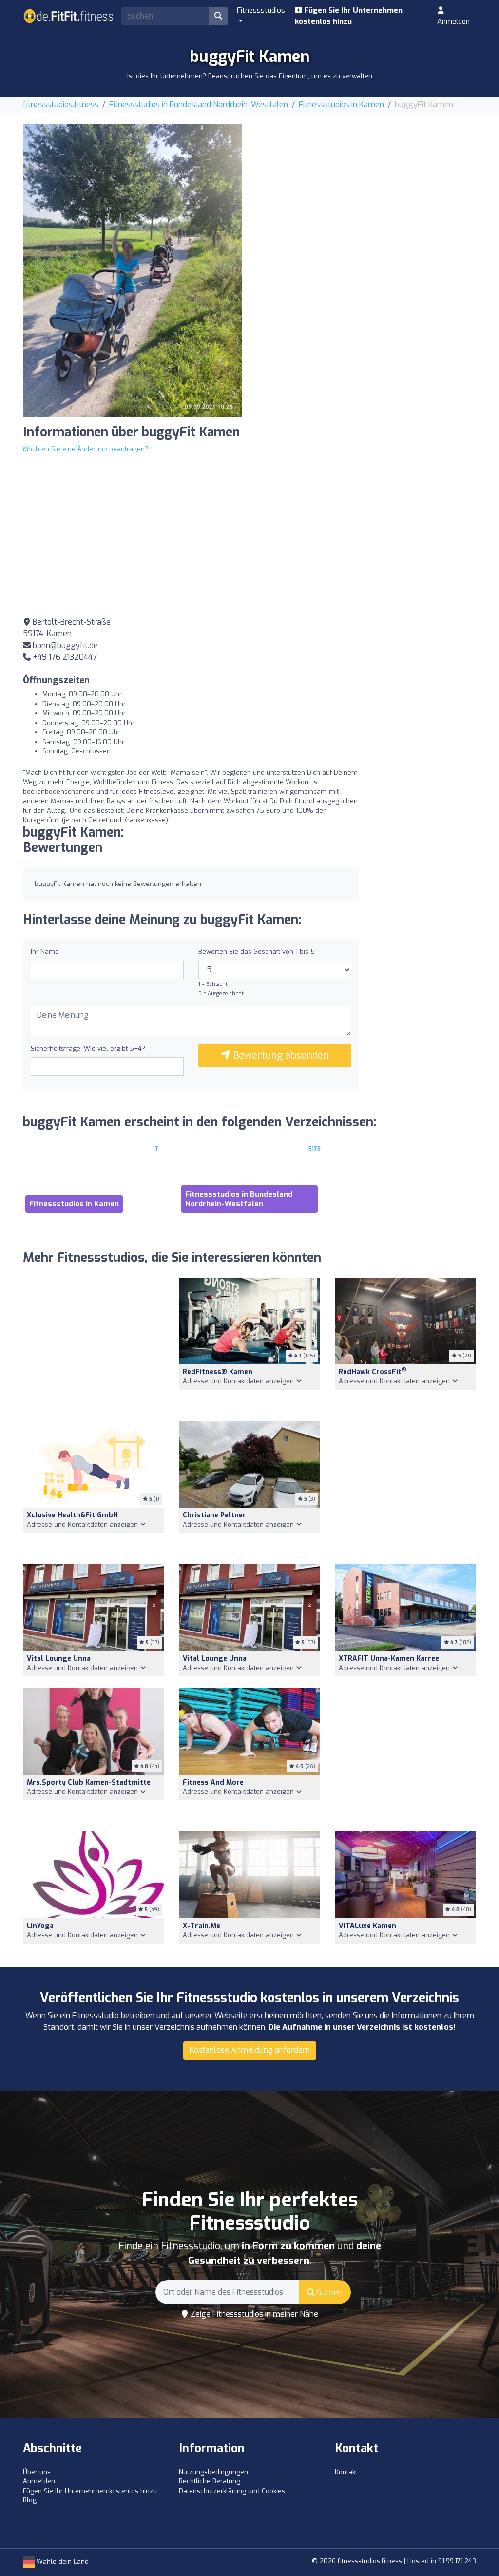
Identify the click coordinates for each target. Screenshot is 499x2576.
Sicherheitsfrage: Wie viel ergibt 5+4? (88, 1049)
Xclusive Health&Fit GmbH (72, 1515)
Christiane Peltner (214, 1515)
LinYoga (40, 1926)
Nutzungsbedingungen (213, 2472)
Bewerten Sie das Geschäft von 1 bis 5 (257, 952)
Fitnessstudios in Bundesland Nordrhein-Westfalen (199, 105)
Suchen (329, 2292)
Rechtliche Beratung (210, 2481)
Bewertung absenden (280, 1055)
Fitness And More (213, 1782)
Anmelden (453, 21)
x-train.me (202, 1926)
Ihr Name (45, 952)
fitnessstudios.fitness (61, 105)
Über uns (37, 2472)
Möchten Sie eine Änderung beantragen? (86, 449)
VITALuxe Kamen (367, 1926)
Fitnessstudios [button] (261, 10)
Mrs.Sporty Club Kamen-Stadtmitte (89, 1782)
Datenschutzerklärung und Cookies (232, 2491)
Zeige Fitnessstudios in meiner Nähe (253, 2314)
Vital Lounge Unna (59, 1659)
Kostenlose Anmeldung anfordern (250, 2050)
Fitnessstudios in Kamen (341, 105)
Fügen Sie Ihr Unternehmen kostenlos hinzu (349, 16)
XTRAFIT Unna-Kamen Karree (389, 1659)
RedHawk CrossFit (373, 1372)
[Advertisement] (366, 193)
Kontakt (346, 2472)
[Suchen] (218, 16)
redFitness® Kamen (218, 1372)
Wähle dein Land (62, 2562)
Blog (30, 2500)
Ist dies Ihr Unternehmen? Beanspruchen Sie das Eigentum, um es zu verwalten (250, 76)
